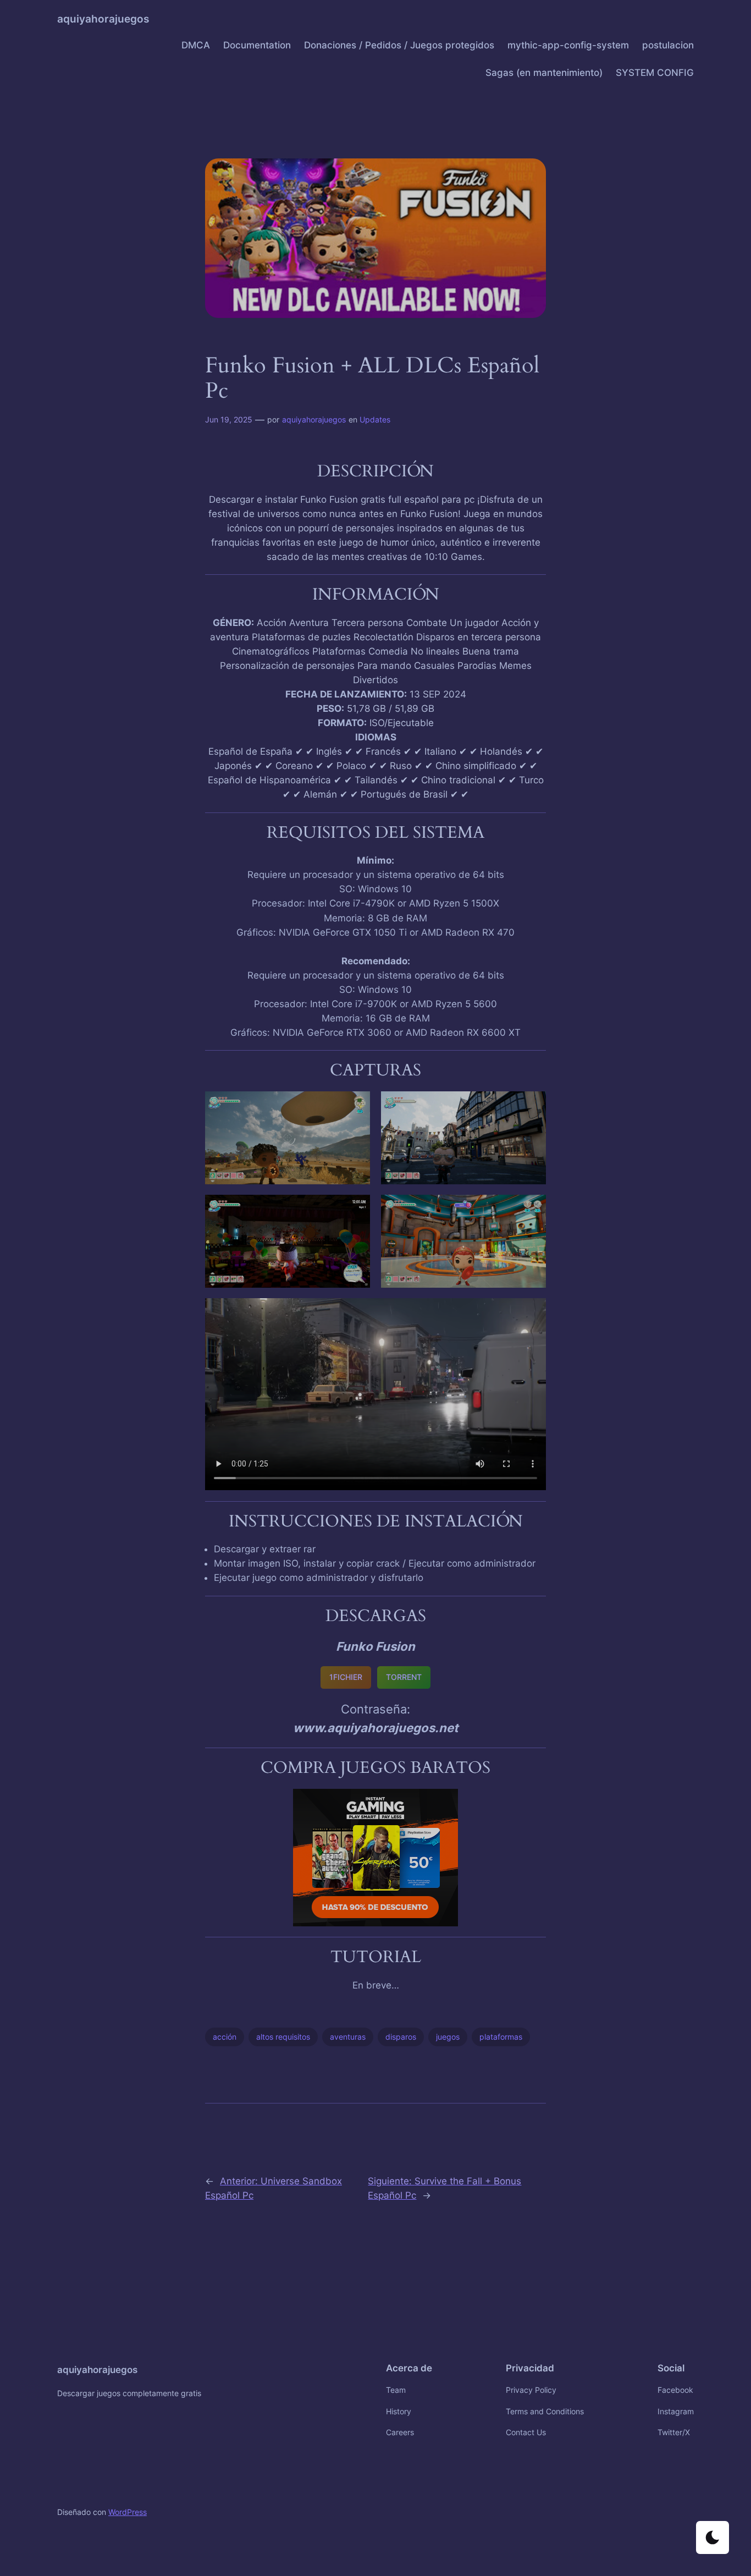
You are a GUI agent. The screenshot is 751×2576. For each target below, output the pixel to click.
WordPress (128, 2512)
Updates (375, 419)
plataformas (501, 2037)
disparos (401, 2037)
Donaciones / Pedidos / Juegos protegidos (399, 45)
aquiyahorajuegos (103, 19)
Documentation (257, 45)
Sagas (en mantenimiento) (544, 73)
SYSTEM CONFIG (655, 73)
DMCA (196, 45)
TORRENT (404, 1677)
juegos (448, 2037)
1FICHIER (346, 1677)
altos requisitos (283, 2037)
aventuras (348, 2037)
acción (225, 2037)
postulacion (668, 45)
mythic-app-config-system (568, 45)
